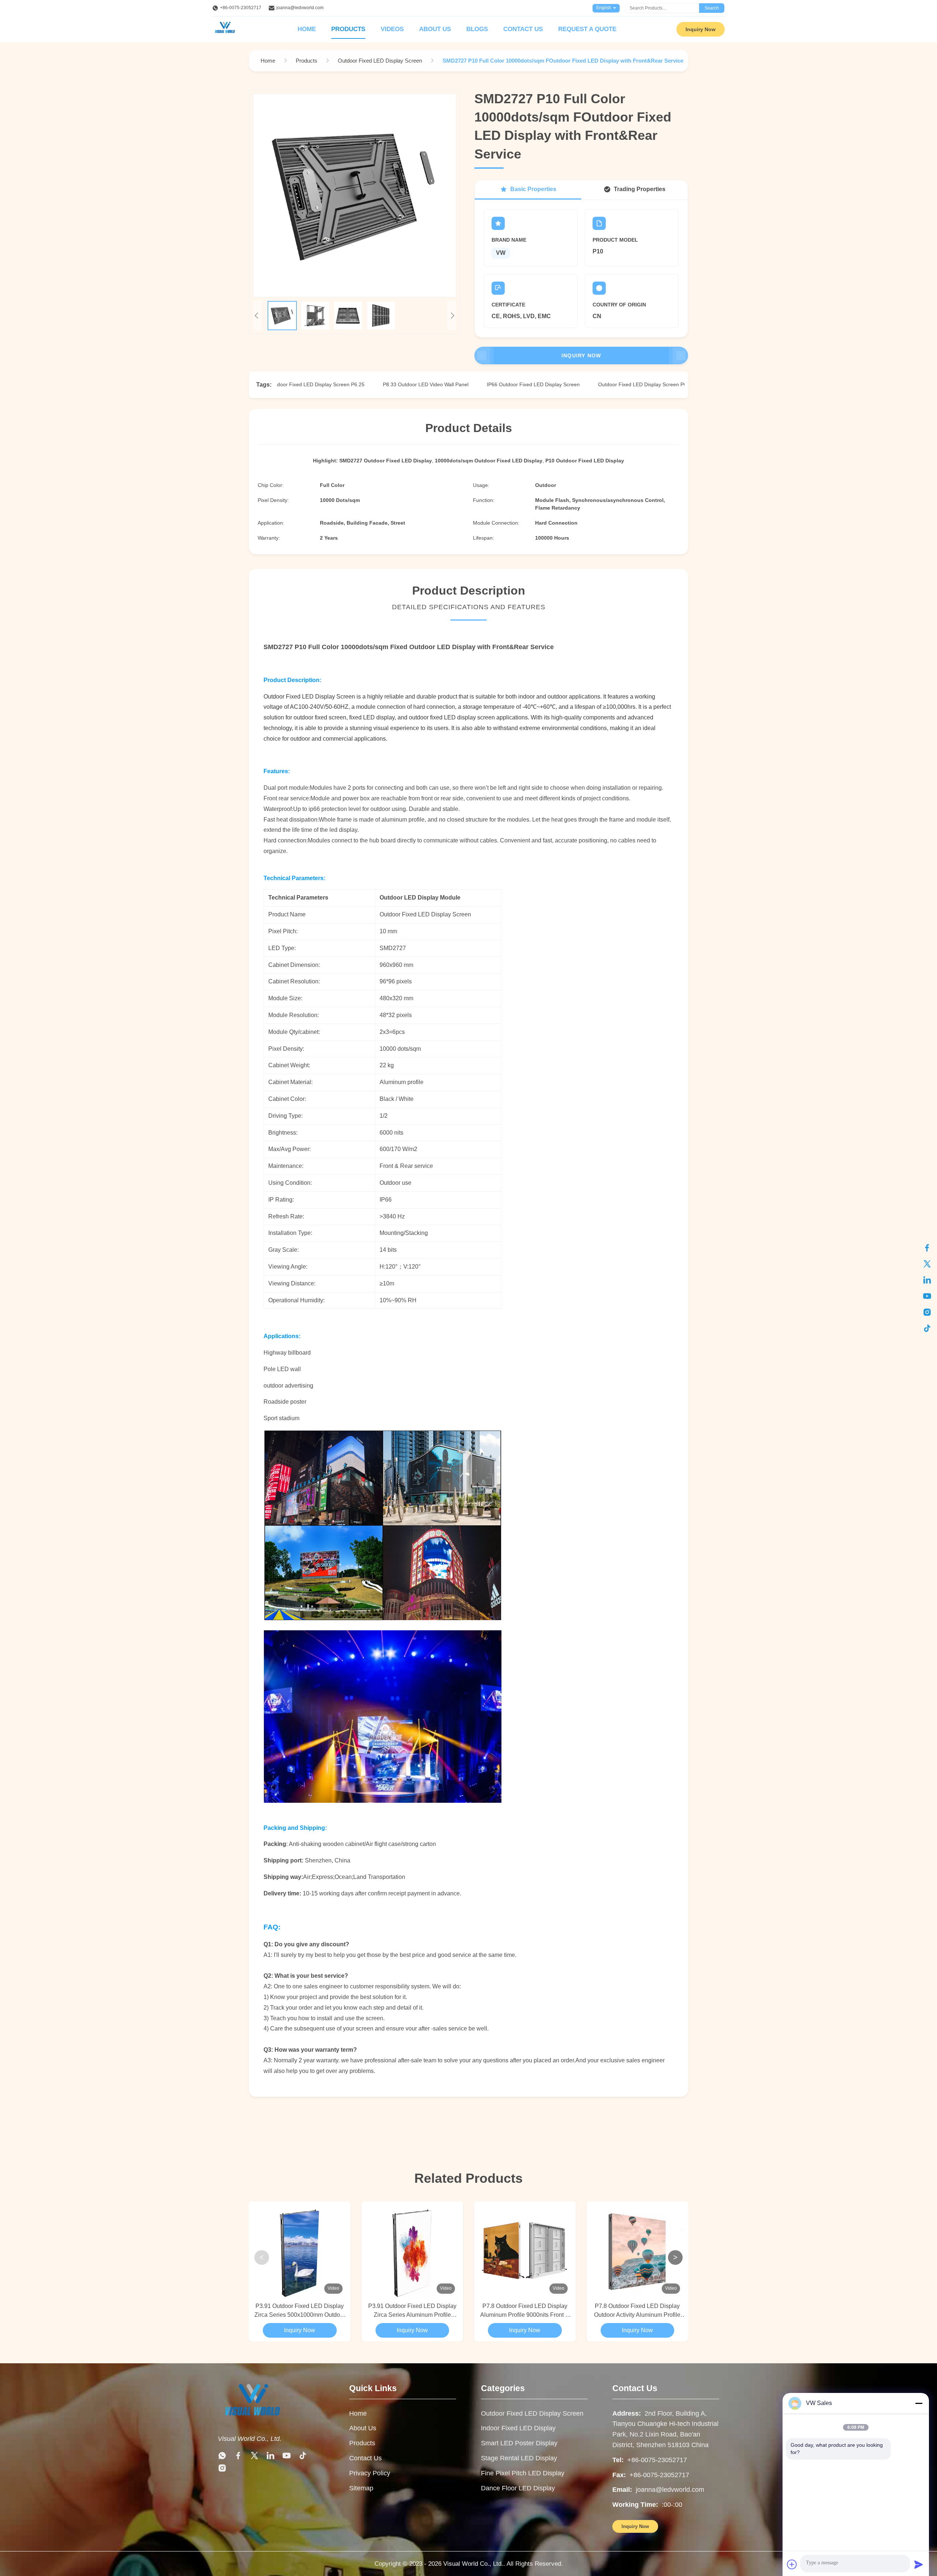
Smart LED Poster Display (519, 2443)
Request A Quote (587, 29)
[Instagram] (927, 1312)
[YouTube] (927, 1296)
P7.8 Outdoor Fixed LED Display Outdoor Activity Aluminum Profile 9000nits (637, 2311)
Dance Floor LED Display (518, 2488)
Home (307, 29)
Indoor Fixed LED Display (518, 2428)
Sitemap (361, 2488)
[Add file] (792, 2564)
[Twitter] (927, 1264)
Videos (392, 29)
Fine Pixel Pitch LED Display (523, 2473)
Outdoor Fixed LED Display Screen (532, 2413)
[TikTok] (927, 1328)
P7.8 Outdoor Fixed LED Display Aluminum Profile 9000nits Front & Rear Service (525, 2311)
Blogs (477, 29)
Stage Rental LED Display (519, 2458)
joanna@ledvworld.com (300, 8)
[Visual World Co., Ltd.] (252, 2421)
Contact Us (523, 29)
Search (712, 8)
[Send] (919, 2564)
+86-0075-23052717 (241, 8)
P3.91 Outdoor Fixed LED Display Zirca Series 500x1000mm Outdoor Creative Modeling (300, 2311)
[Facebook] (927, 1248)
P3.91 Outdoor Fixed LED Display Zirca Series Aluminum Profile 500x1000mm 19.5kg (412, 2311)
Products (348, 29)
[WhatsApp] (222, 2457)
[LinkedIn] (927, 1280)
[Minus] (919, 2403)
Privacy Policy (370, 2473)
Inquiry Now (701, 29)
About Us (435, 29)
